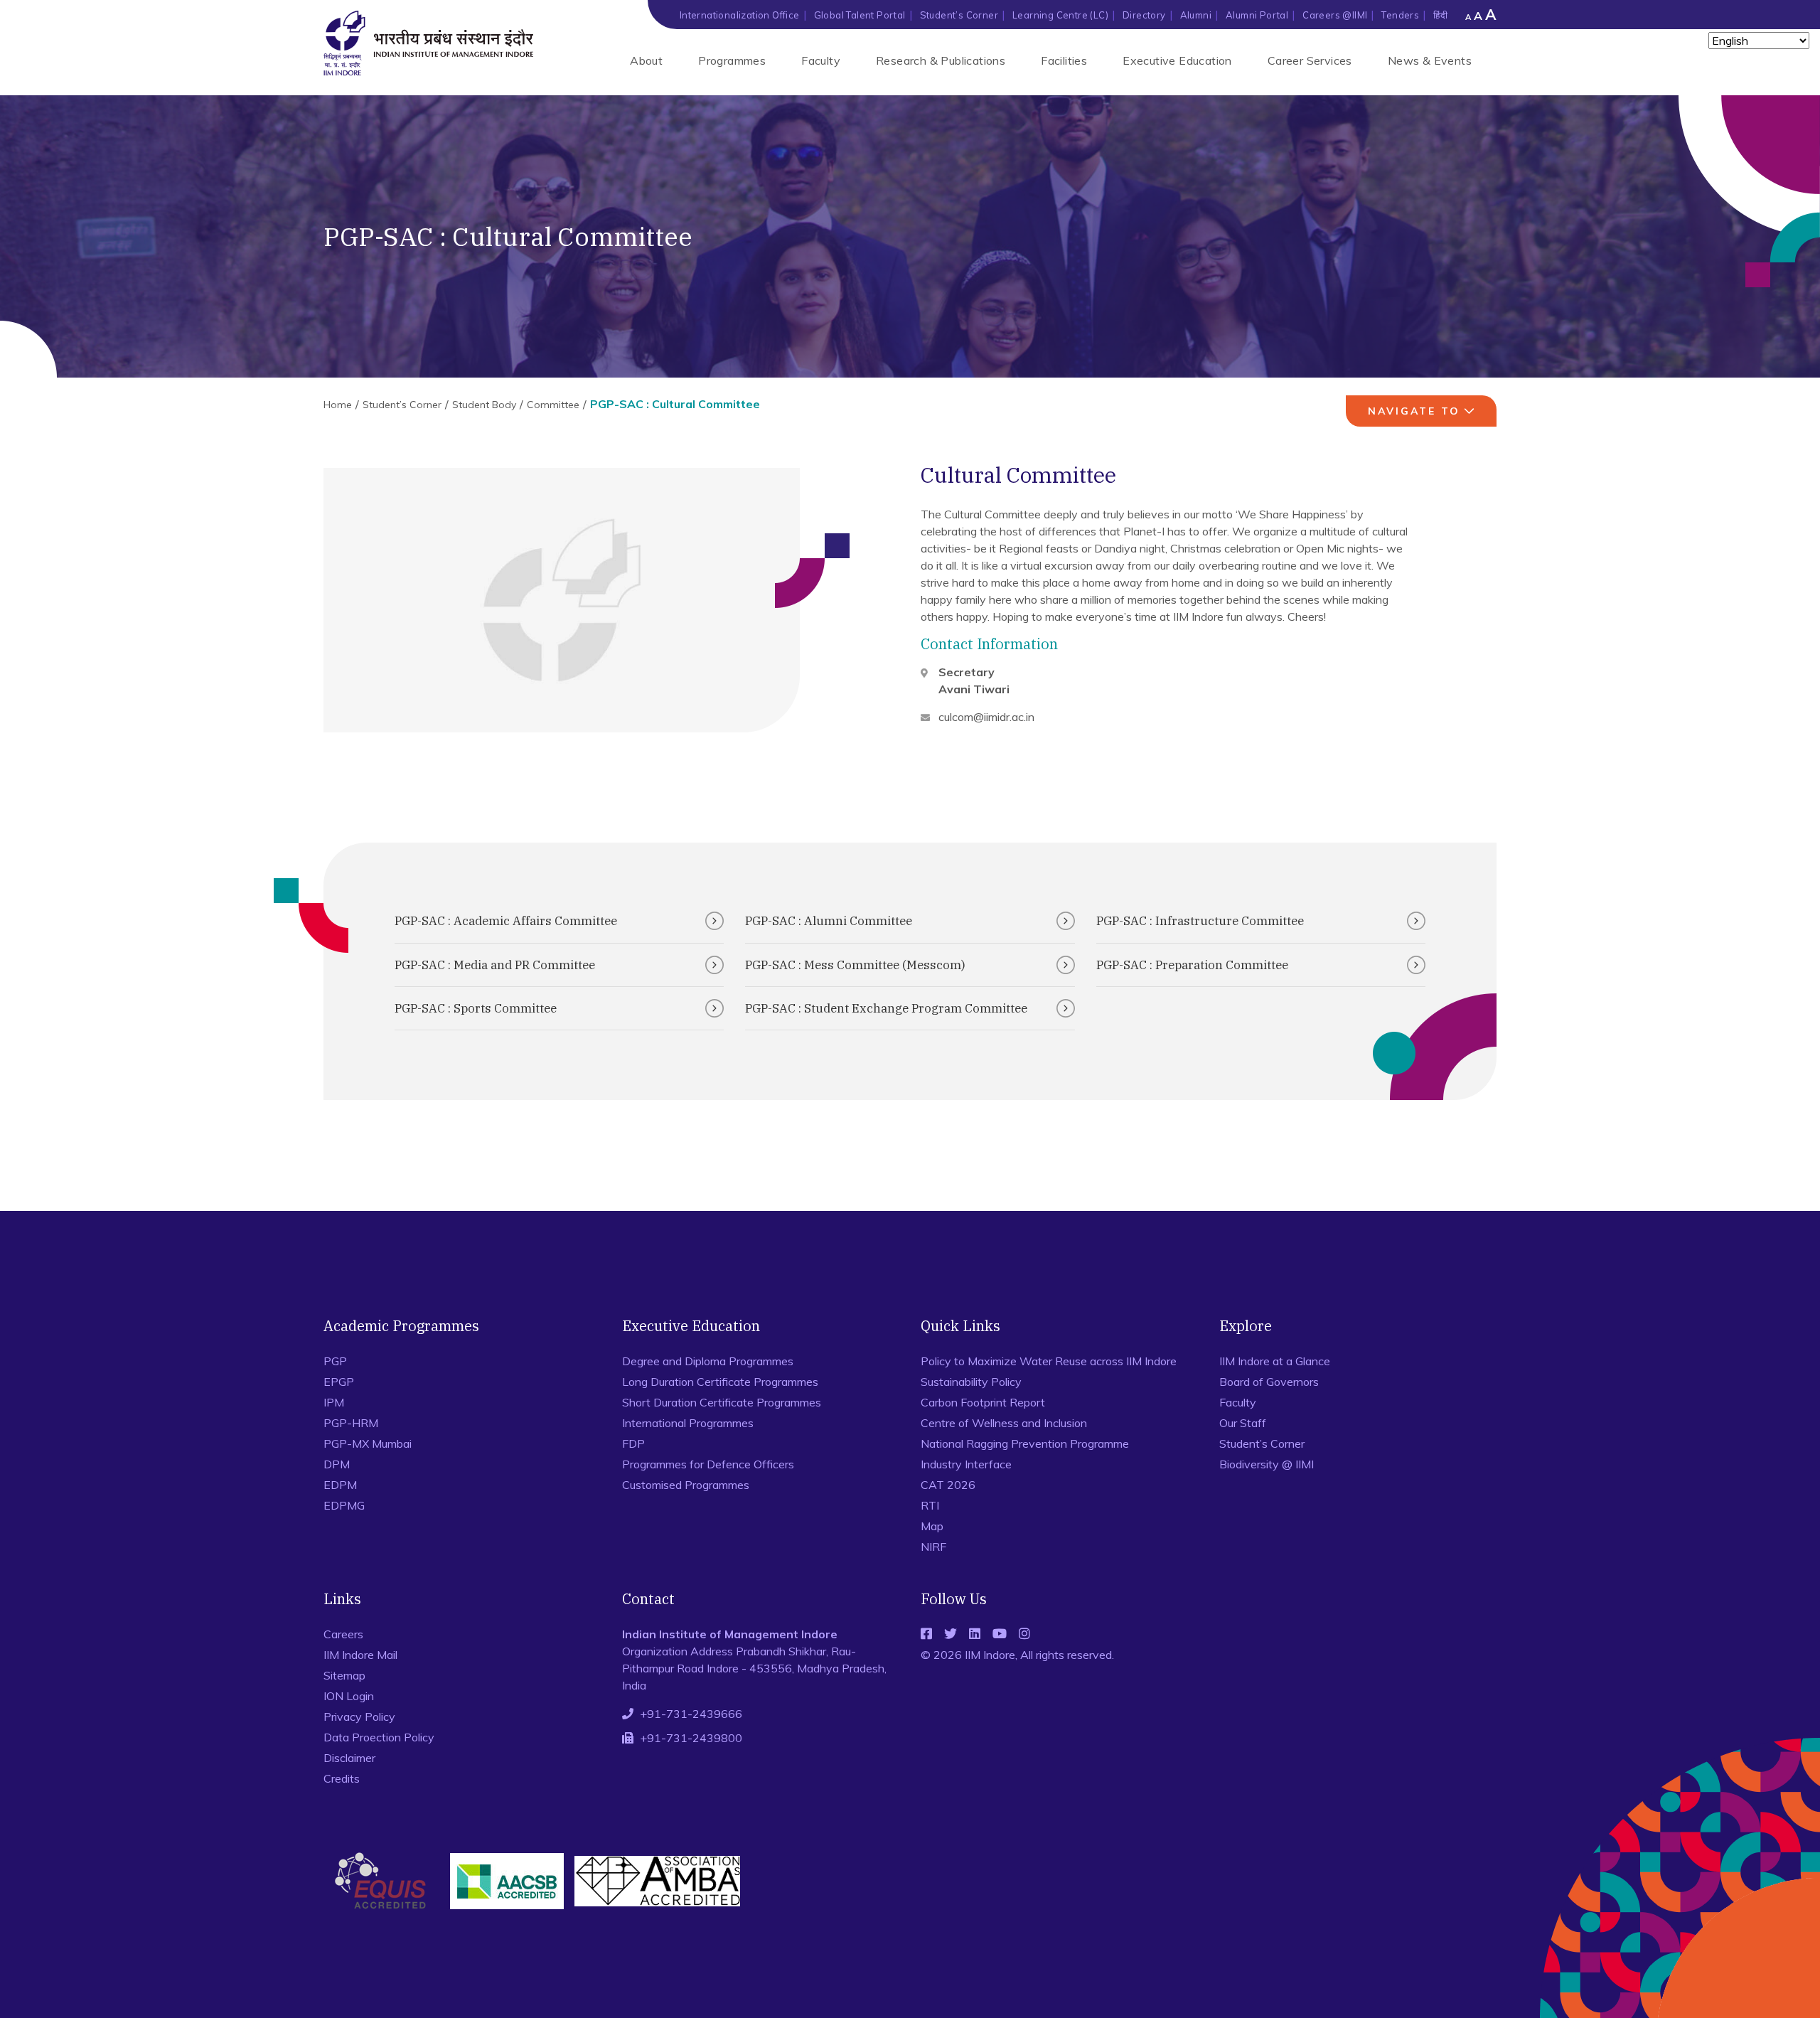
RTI (930, 1505)
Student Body (484, 405)
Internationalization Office (740, 15)
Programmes (732, 60)
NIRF (933, 1547)
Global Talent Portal (860, 15)
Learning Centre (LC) (1060, 15)
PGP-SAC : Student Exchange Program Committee (886, 1008)
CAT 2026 (948, 1485)
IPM (334, 1402)
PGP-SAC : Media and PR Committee (495, 965)
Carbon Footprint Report (983, 1402)
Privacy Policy (359, 1717)
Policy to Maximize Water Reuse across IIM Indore (1049, 1361)
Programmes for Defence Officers (708, 1464)
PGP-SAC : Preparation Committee (1192, 965)
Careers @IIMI (1335, 15)
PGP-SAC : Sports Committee (476, 1008)
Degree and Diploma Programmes (708, 1361)
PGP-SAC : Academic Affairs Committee (506, 921)
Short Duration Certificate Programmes (722, 1402)
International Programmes (688, 1423)
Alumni (1196, 15)
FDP (633, 1443)
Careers (343, 1634)
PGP (335, 1361)
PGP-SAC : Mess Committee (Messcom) (855, 965)
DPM (337, 1464)
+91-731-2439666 (691, 1714)
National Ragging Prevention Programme (1025, 1443)
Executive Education (1177, 60)
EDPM (340, 1485)
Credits (342, 1778)
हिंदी (1440, 15)
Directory (1144, 15)
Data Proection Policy (379, 1737)
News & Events (1430, 60)
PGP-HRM (351, 1423)
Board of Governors (1269, 1382)
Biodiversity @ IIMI (1267, 1464)
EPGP (339, 1382)
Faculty (821, 60)
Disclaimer (349, 1758)
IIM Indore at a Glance (1275, 1361)
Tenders (1400, 15)
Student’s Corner (959, 15)
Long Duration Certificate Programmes (720, 1382)
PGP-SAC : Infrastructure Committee (1200, 921)
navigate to (1414, 411)
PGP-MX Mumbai (368, 1443)
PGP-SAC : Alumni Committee (829, 921)
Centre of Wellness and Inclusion (1004, 1423)
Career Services (1310, 60)
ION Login (349, 1696)
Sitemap (344, 1675)
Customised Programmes (686, 1485)
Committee (553, 405)
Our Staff (1243, 1423)
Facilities (1064, 60)
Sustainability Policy (971, 1382)
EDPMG (344, 1505)
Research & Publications (941, 60)
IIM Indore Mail (360, 1655)
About (646, 60)
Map (932, 1526)
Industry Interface (966, 1464)
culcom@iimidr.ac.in (986, 717)
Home (338, 405)
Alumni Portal (1257, 15)
